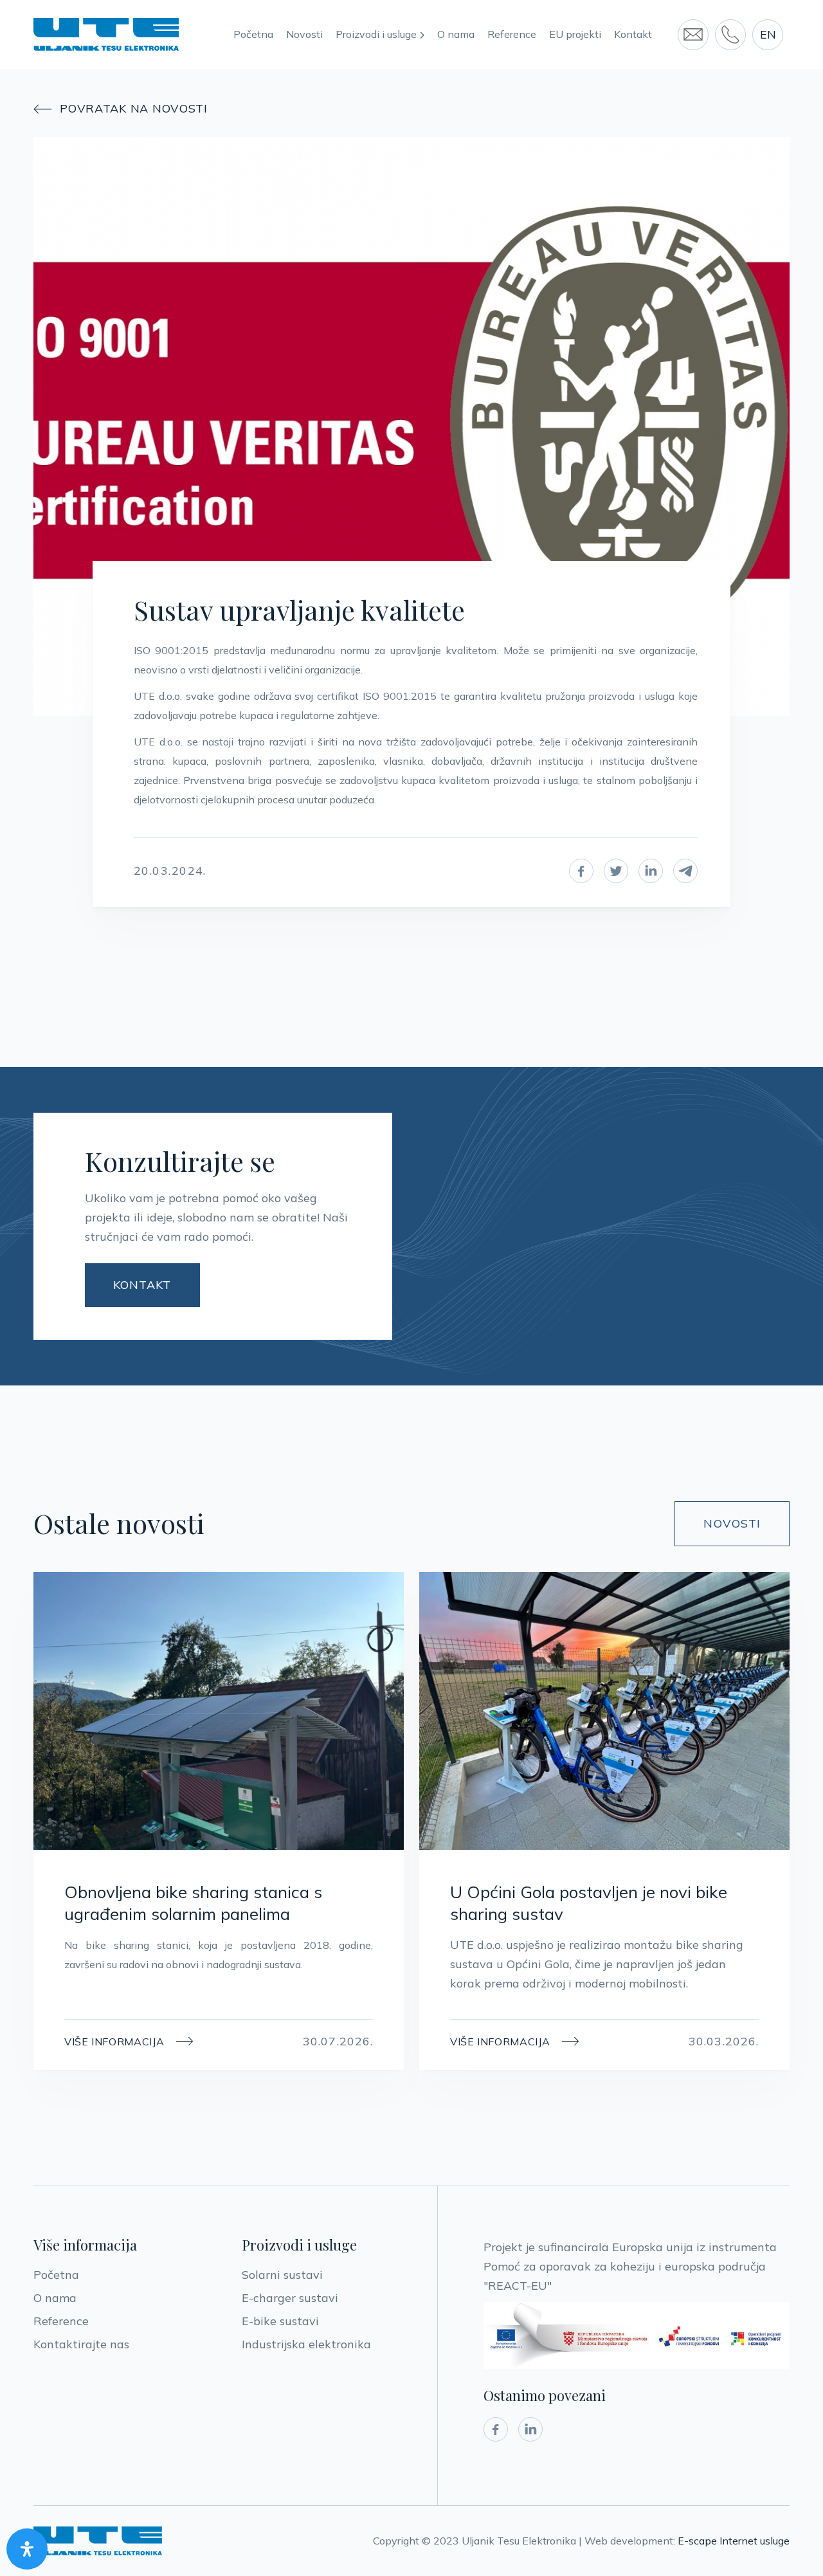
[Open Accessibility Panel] (27, 2549)
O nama (456, 34)
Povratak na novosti (121, 109)
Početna (253, 34)
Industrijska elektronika (306, 2344)
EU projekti (575, 34)
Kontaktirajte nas (81, 2344)
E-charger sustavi (290, 2298)
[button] (386, 35)
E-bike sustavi (280, 2321)
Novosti (304, 34)
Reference (512, 34)
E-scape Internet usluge (734, 2541)
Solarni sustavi (282, 2275)
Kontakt (633, 34)
